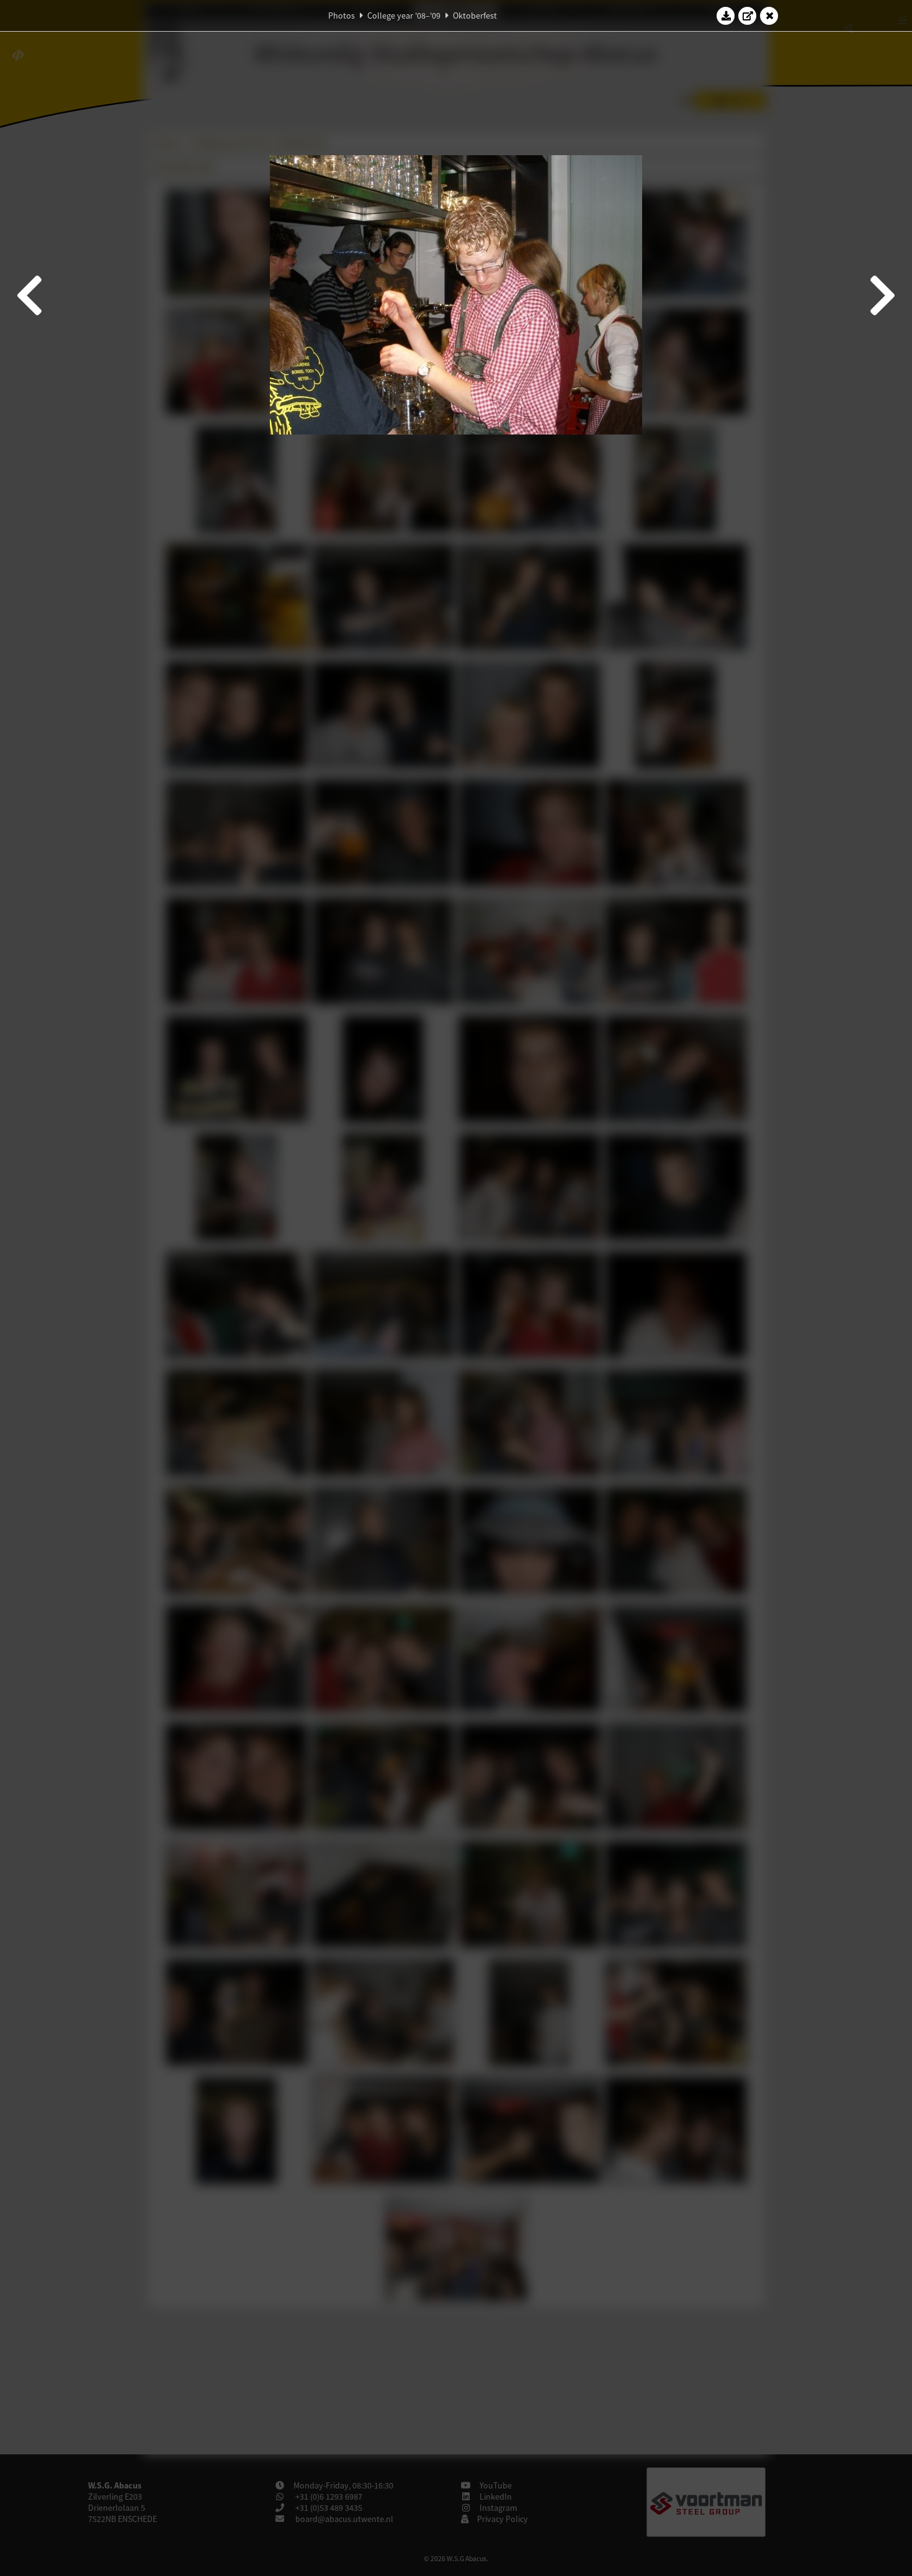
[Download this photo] (726, 16)
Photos (342, 16)
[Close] (769, 16)
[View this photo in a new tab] (748, 16)
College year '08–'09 (404, 16)
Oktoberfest (475, 16)
